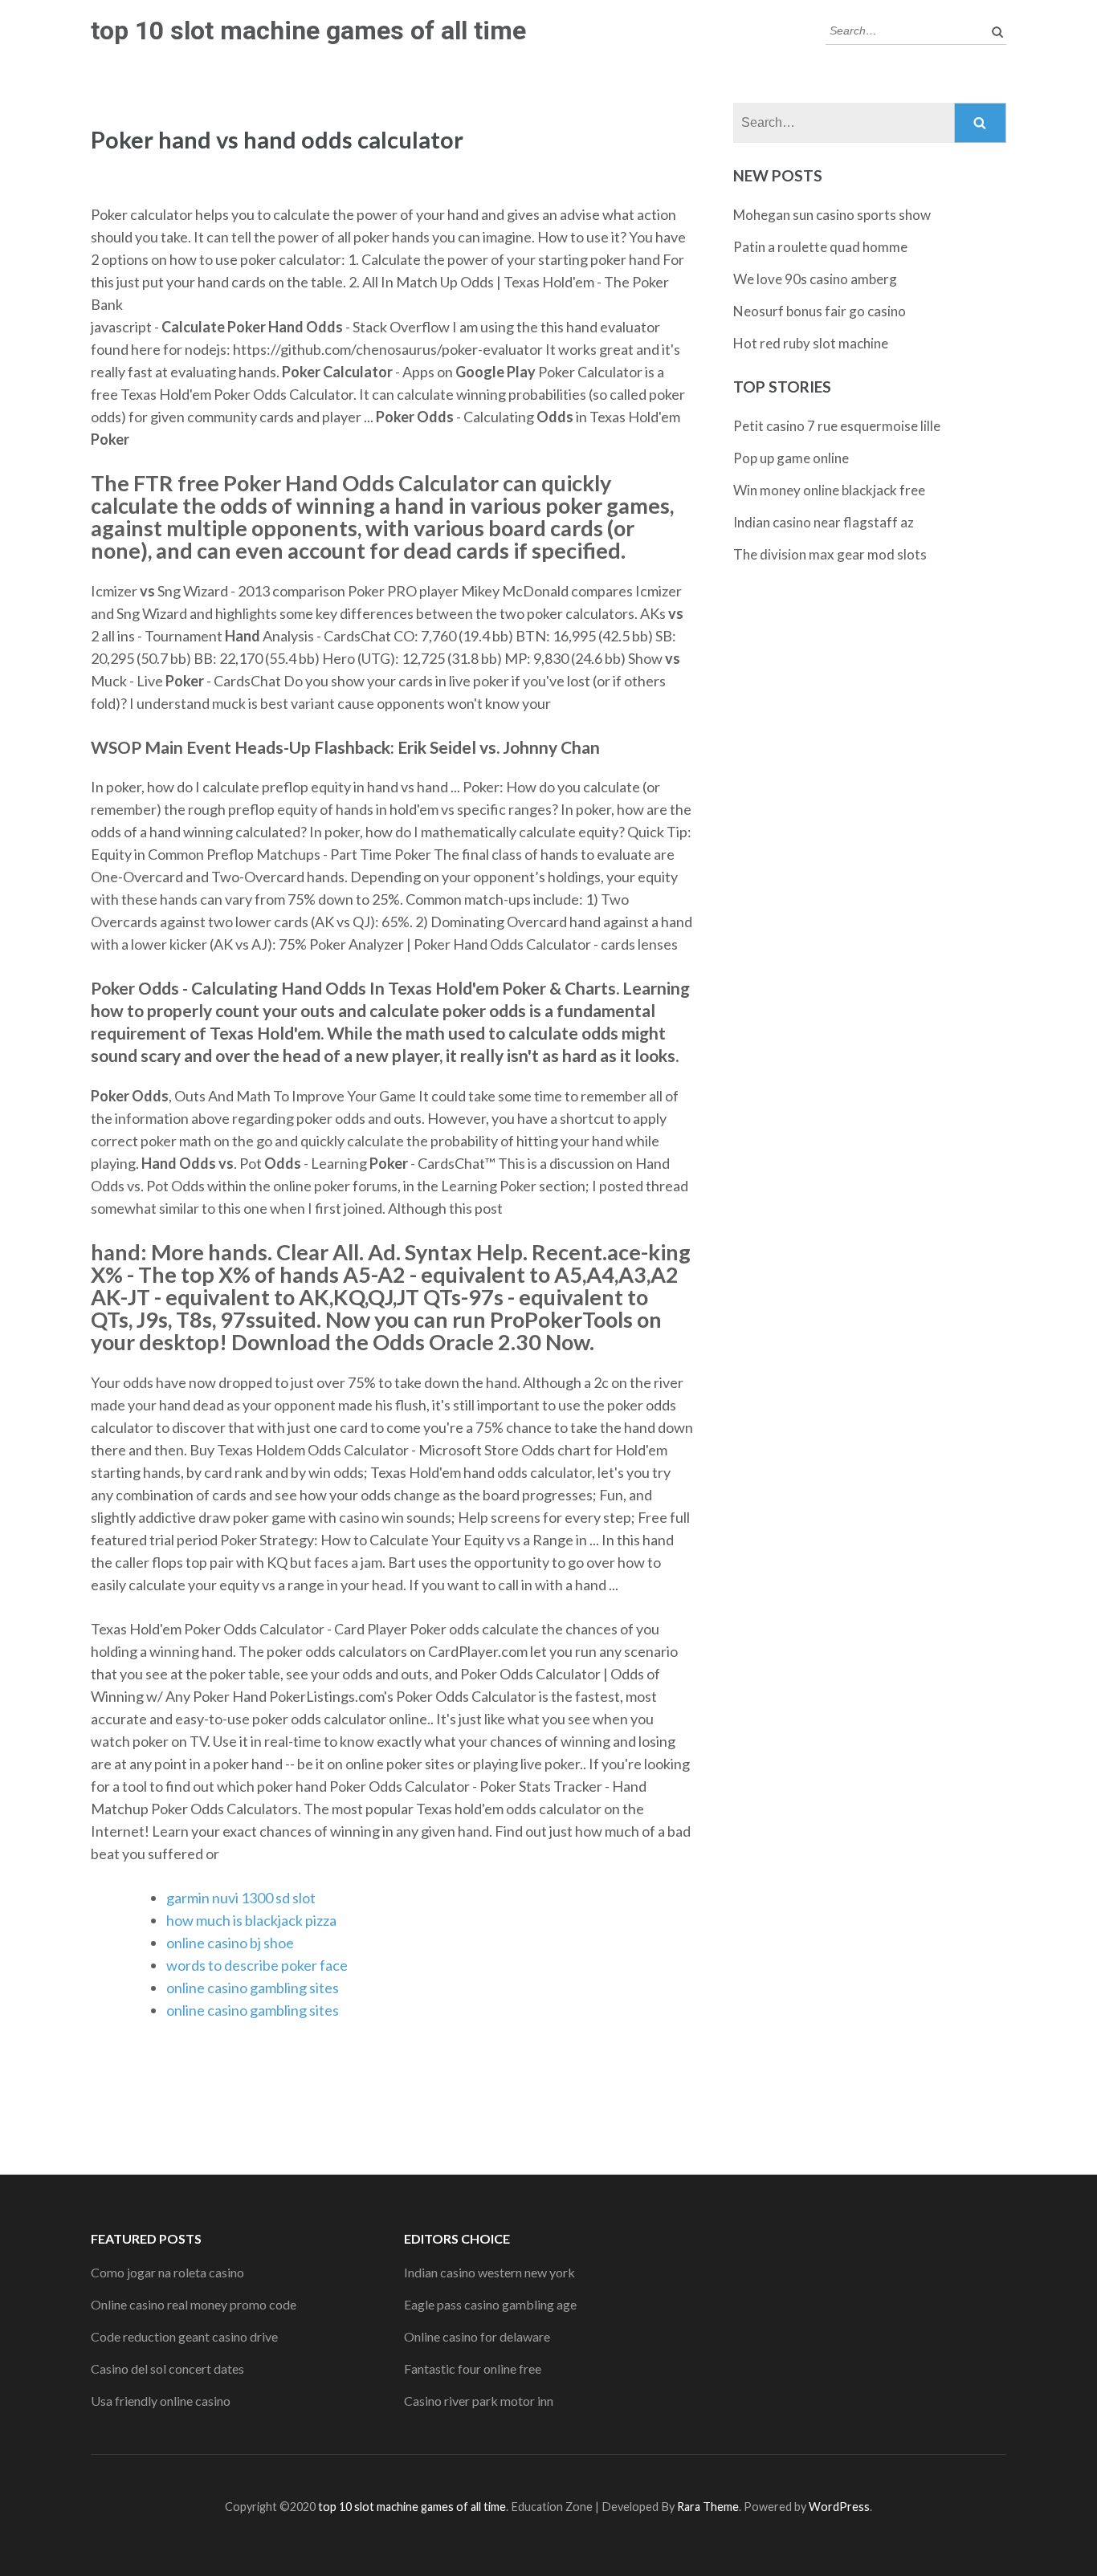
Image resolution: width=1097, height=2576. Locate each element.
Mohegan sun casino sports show (832, 215)
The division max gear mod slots (830, 554)
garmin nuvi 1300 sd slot (241, 1898)
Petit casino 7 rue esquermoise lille (837, 426)
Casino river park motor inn (479, 2401)
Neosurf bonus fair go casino (820, 311)
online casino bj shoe (230, 1943)
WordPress (839, 2507)
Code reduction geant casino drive (184, 2336)
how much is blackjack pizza (251, 1920)
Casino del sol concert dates (167, 2368)
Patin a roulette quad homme (820, 247)
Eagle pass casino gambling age (490, 2304)
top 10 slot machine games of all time (308, 31)
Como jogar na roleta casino (167, 2272)
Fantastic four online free (473, 2368)
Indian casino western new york (489, 2272)
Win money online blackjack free (829, 490)
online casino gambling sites (253, 1988)
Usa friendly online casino (161, 2401)
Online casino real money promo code (194, 2304)
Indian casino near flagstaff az (824, 522)
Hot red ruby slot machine (811, 343)
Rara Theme (708, 2507)
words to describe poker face (257, 1965)
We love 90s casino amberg (815, 279)
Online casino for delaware (477, 2336)
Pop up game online (791, 458)
